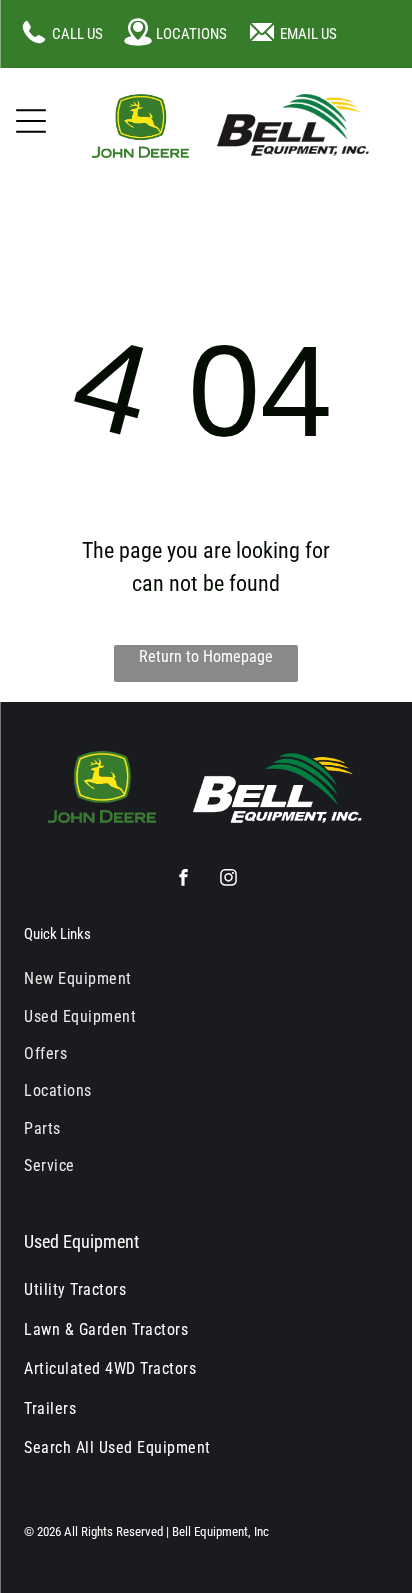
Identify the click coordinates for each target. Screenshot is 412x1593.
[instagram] (228, 880)
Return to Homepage (206, 656)
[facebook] (183, 880)
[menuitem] (205, 978)
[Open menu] (31, 121)
